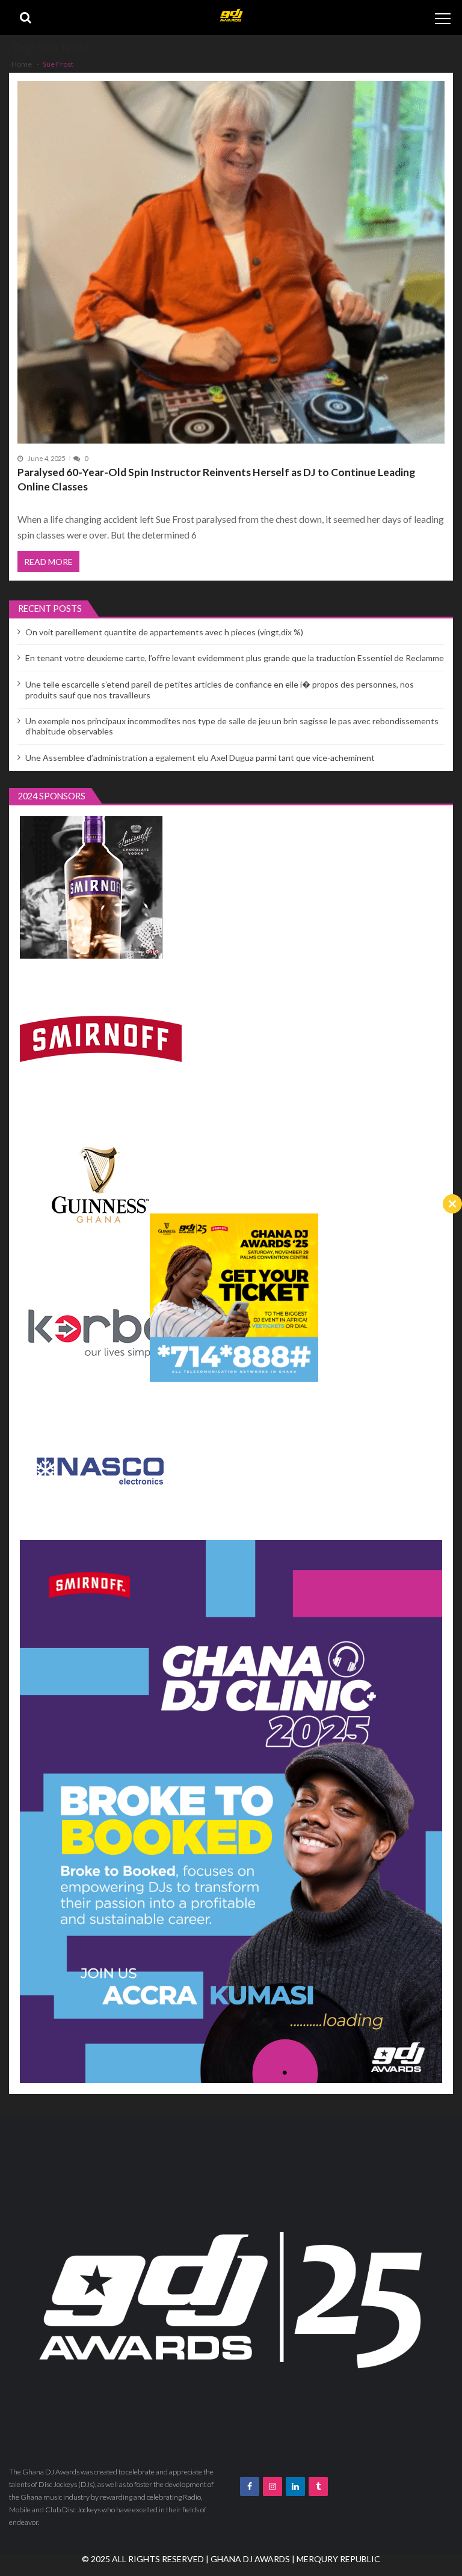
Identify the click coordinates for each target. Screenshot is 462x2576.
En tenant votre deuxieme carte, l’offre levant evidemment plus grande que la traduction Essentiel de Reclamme (235, 658)
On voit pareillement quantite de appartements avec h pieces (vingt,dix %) (164, 632)
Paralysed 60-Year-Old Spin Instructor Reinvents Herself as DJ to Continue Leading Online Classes (216, 479)
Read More (48, 562)
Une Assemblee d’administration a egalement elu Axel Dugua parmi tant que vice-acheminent (200, 758)
